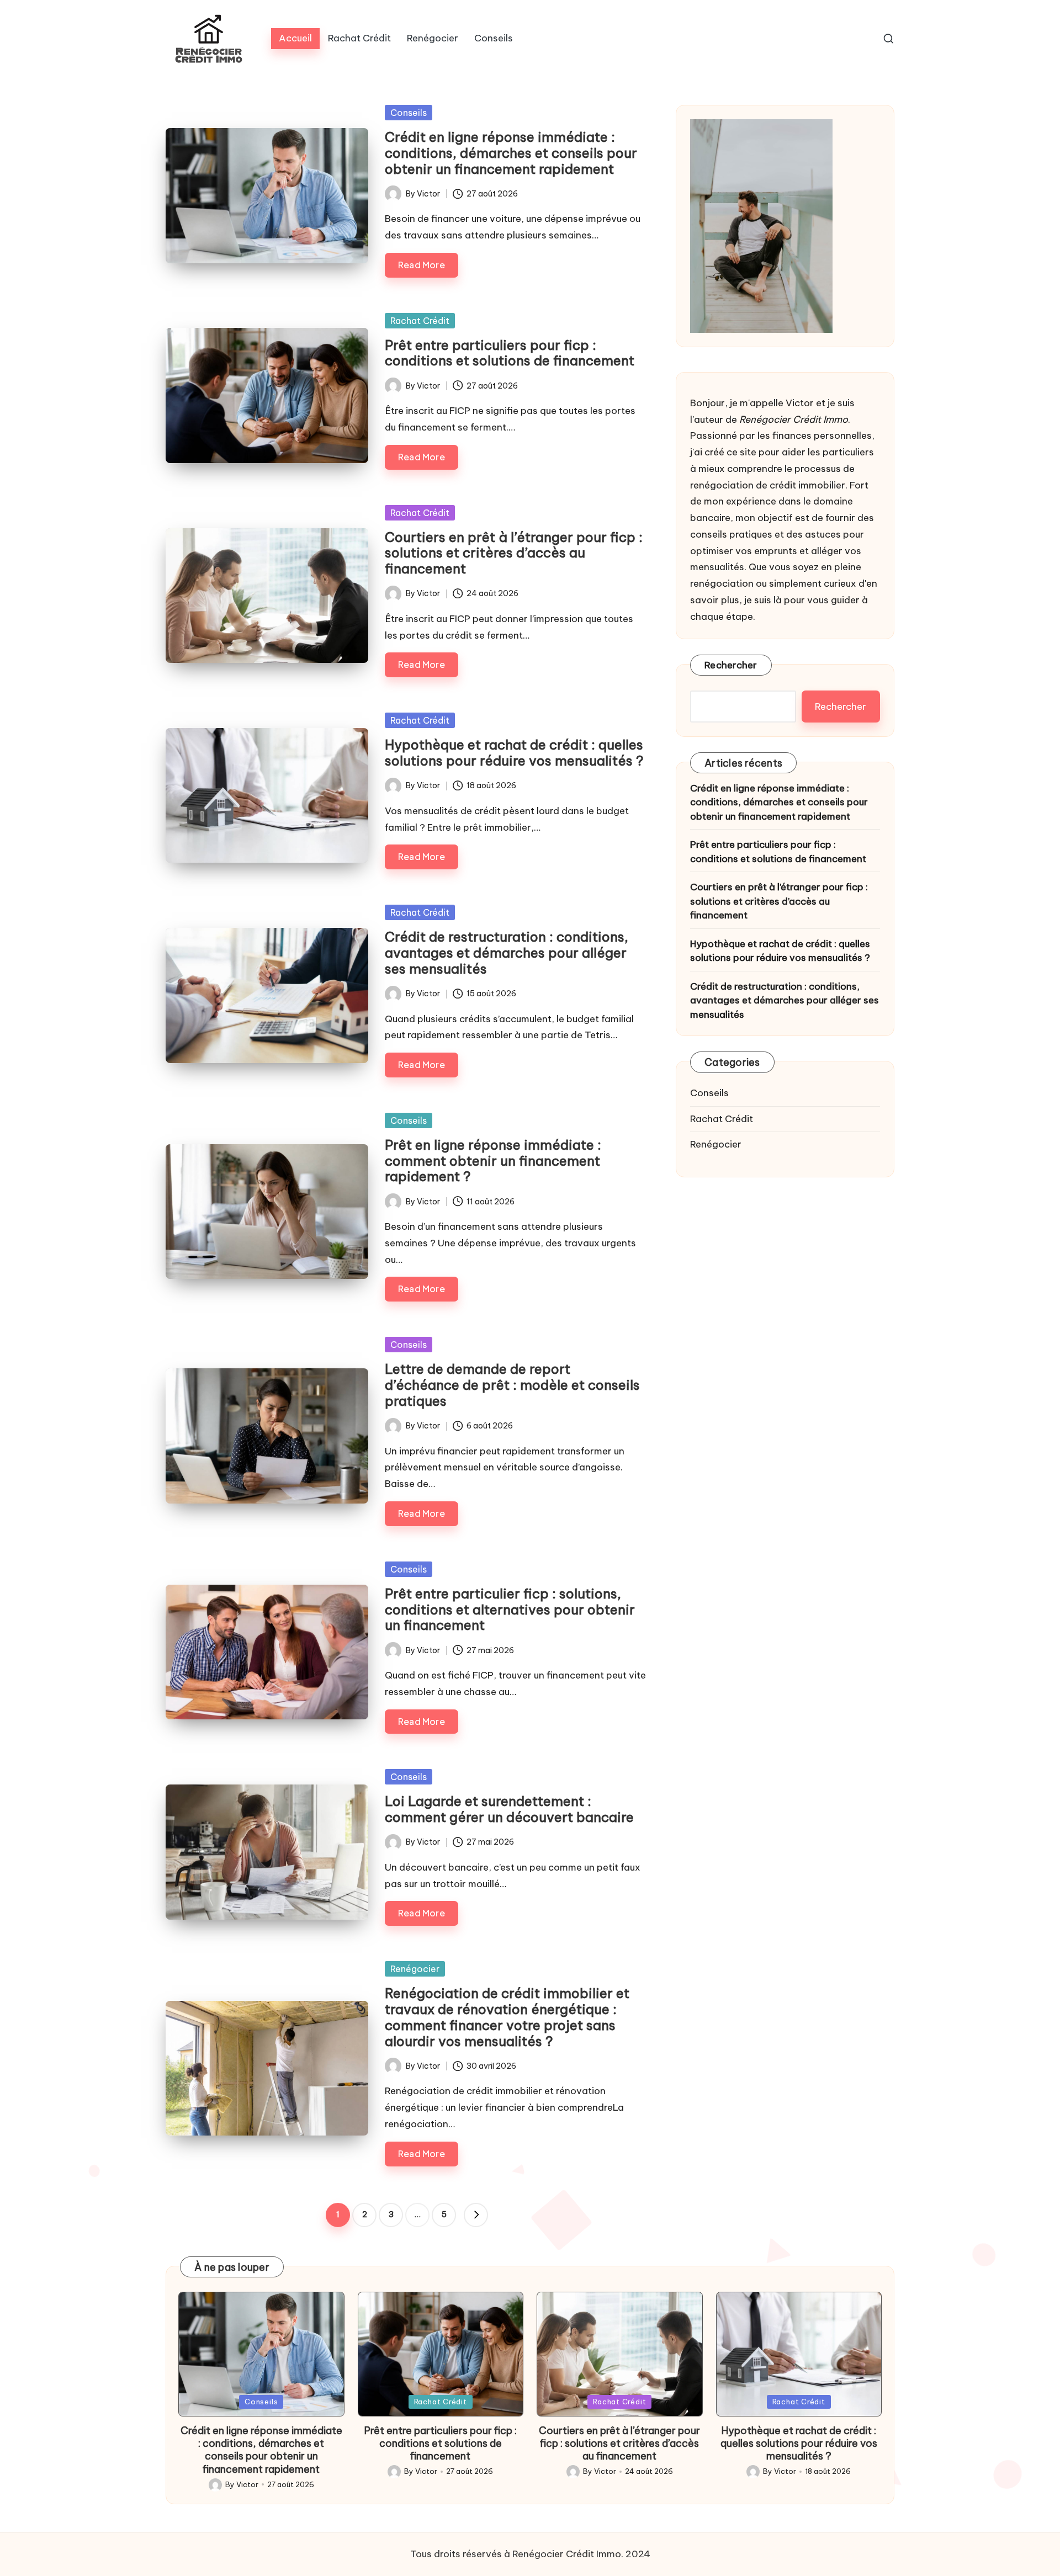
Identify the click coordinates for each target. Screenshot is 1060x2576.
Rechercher (731, 665)
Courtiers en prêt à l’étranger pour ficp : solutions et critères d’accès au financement (514, 553)
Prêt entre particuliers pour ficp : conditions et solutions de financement (510, 353)
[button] (476, 2215)
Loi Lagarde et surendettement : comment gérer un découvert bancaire (509, 1809)
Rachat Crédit (420, 321)
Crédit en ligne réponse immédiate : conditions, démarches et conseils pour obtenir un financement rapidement (511, 153)
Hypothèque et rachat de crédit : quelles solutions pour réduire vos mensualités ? (514, 753)
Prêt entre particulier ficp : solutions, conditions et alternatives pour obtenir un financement (510, 1610)
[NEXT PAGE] (476, 2215)
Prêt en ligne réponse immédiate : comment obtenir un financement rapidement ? (493, 1161)
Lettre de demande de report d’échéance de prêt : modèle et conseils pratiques (512, 1385)
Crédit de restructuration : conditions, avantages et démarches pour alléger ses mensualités (507, 953)
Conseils (409, 113)
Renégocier (415, 1969)
